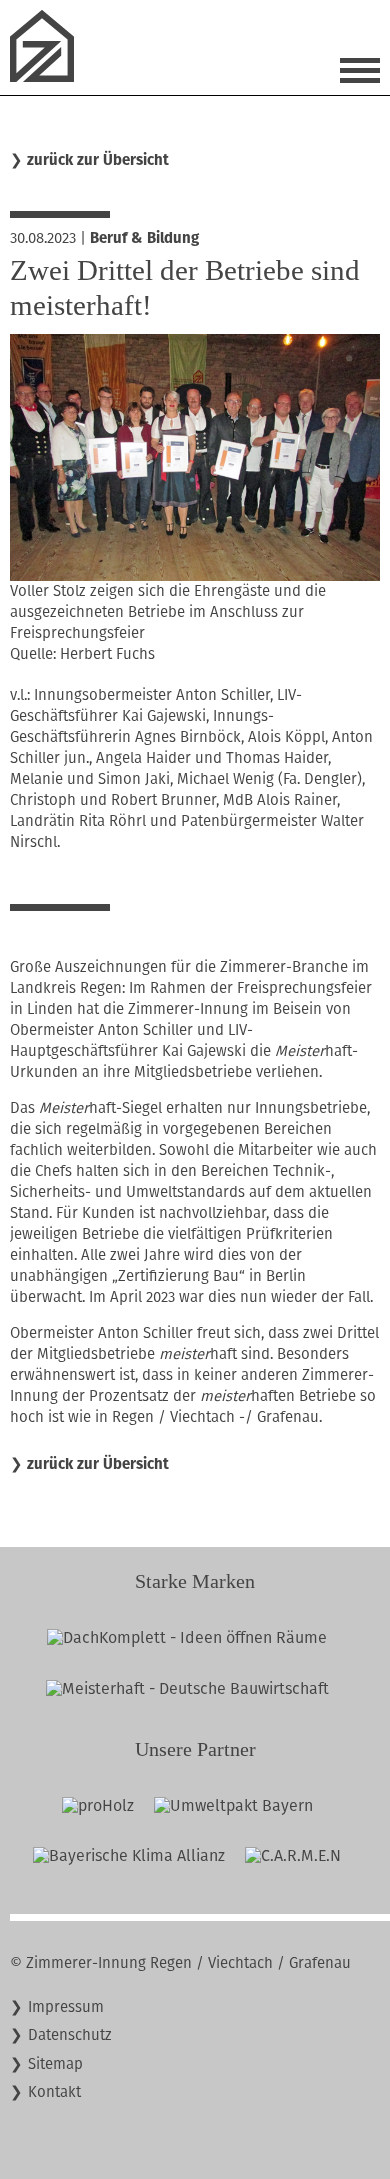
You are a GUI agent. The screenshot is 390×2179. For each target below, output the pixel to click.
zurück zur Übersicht (98, 160)
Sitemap (55, 2064)
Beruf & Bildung (144, 238)
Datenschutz (70, 2035)
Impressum (66, 2007)
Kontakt (54, 2092)
